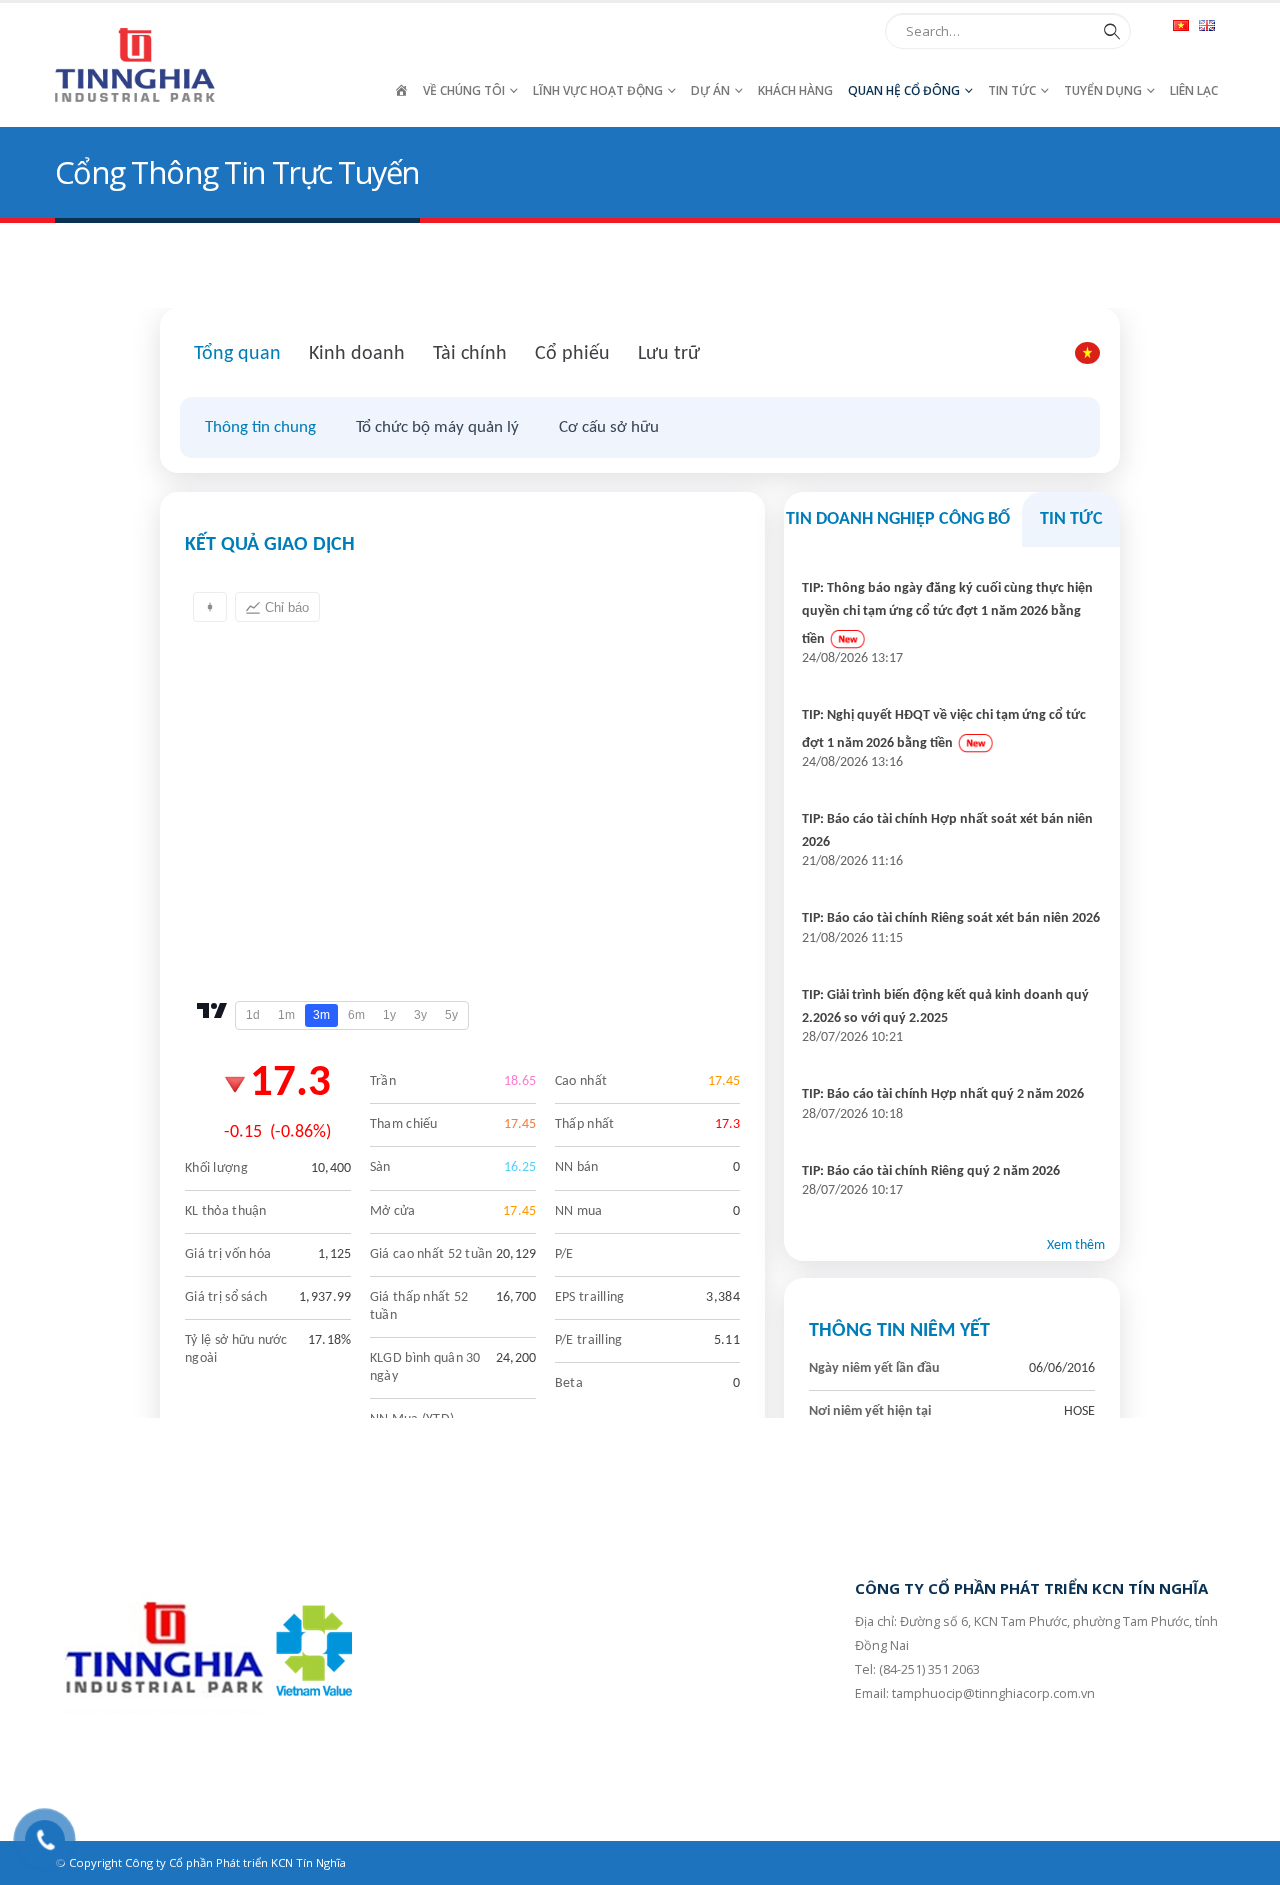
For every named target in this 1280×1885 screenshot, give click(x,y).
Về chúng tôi (464, 90)
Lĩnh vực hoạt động (598, 90)
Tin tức (1012, 90)
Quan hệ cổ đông (904, 90)
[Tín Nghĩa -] (135, 65)
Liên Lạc (1194, 90)
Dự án (710, 90)
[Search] (1108, 31)
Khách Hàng (795, 90)
